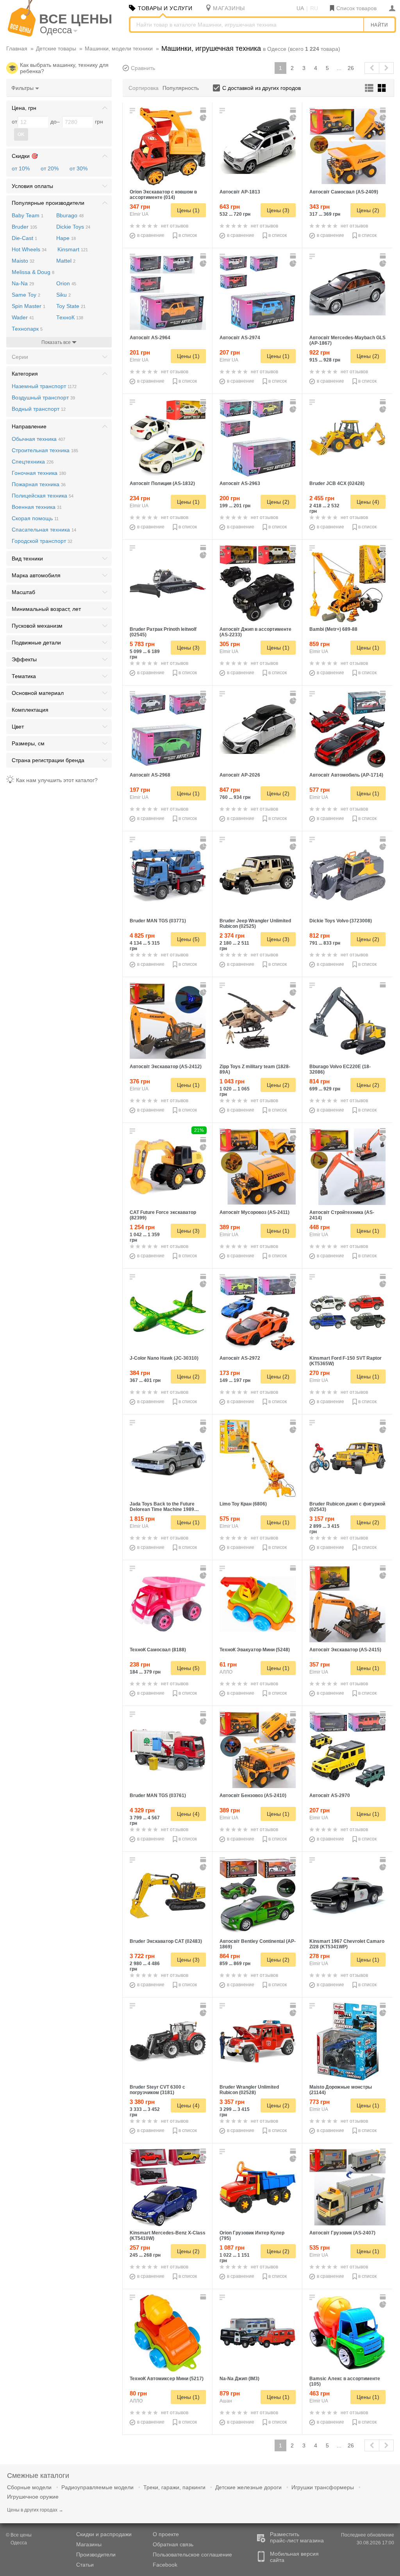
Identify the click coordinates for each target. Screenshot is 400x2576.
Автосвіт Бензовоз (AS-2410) (253, 1796)
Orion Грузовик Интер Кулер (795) (252, 2236)
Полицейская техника (43, 496)
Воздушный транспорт (43, 397)
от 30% (79, 168)
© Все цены (19, 2539)
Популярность (181, 88)
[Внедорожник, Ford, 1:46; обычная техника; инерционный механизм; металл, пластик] (347, 1312)
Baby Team (28, 215)
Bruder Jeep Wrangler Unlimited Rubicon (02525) (255, 924)
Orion (66, 283)
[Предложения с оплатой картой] (204, 110)
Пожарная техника (39, 484)
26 (351, 68)
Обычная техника (38, 439)
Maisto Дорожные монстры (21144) (341, 2090)
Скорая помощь (35, 518)
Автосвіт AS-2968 (150, 775)
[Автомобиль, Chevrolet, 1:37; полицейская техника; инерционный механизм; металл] (347, 1896)
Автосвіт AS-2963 (240, 483)
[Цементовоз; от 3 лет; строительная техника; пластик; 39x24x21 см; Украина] (347, 2333)
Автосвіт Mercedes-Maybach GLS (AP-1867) (347, 340)
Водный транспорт (39, 409)
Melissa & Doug (33, 272)
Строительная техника (45, 450)
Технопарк (27, 329)
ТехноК (70, 317)
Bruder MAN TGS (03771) (158, 921)
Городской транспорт (42, 541)
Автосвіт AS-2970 (330, 1796)
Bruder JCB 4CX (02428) (337, 483)
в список (188, 235)
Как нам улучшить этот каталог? (57, 780)
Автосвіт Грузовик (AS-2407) (342, 2233)
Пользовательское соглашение (192, 2555)
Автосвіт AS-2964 (150, 338)
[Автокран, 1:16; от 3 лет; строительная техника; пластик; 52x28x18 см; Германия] (168, 875)
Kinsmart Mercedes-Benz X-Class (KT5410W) (168, 2236)
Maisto (23, 261)
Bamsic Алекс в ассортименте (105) (345, 2381)
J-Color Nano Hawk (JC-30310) (164, 1358)
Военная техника (37, 507)
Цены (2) (368, 210)
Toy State (71, 306)
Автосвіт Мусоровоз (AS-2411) (254, 1212)
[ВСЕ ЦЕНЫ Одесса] (22, 35)
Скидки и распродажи (104, 2534)
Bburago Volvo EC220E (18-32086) (340, 1069)
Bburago (70, 215)
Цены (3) (278, 210)
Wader (23, 317)
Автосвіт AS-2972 (240, 1358)
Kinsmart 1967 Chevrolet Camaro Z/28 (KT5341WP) (347, 1944)
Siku (63, 295)
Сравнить (143, 68)
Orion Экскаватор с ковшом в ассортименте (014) (163, 195)
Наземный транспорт (44, 386)
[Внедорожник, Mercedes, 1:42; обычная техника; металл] (168, 2187)
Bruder (24, 227)
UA (300, 8)
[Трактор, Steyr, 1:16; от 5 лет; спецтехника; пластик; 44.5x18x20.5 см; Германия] (168, 2041)
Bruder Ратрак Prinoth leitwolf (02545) (163, 632)
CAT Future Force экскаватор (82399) (163, 1215)
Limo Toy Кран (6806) (243, 1504)
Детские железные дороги (248, 2487)
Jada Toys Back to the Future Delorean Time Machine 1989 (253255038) (162, 1507)
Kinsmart (73, 249)
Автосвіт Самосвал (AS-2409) (344, 192)
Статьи (85, 2565)
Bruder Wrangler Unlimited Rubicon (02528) (249, 2090)
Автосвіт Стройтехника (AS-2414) (342, 1215)
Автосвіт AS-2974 (240, 338)
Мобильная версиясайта (294, 2557)
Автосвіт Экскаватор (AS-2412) (166, 1067)
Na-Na (23, 283)
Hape (66, 238)
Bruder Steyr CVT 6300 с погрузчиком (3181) (157, 2090)
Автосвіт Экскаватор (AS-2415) (345, 1650)
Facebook (165, 2565)
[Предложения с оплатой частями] (204, 118)
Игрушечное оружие (33, 2497)
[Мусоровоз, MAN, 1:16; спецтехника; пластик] (168, 1750)
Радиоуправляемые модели (97, 2487)
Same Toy (26, 295)
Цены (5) (188, 939)
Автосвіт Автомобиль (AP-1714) (346, 775)
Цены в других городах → (35, 2510)
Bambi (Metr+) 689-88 (333, 629)
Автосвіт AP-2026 (240, 775)
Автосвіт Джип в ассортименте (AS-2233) (255, 632)
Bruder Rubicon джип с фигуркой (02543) (347, 1507)
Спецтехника (33, 462)
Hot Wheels (29, 249)
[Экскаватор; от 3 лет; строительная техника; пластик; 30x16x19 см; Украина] (168, 146)
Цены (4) (368, 502)
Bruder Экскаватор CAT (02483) (166, 1941)
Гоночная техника (39, 473)
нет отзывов (175, 226)
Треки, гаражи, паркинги (174, 2487)
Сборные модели (29, 2487)
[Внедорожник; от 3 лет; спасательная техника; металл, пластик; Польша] (258, 2333)
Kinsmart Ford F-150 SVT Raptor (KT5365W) (346, 1361)
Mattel (66, 261)
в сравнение (151, 235)
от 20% (50, 168)
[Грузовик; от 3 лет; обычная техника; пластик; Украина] (258, 2187)
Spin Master (29, 306)
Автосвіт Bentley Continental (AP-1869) (258, 1944)
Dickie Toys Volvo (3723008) (341, 921)
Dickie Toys (73, 227)
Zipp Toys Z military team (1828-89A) (255, 1069)
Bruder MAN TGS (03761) (158, 1796)
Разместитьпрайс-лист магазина (297, 2537)
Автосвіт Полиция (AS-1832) (162, 483)
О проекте (166, 2534)
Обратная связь (173, 2544)
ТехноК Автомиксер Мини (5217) (167, 2379)
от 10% (21, 168)
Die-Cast (24, 238)
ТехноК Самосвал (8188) (158, 1650)
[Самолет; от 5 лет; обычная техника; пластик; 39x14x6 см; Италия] (168, 1312)
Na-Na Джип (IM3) (239, 2379)
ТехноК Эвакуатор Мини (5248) (255, 1650)
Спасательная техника (44, 530)
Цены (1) (188, 210)
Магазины (89, 2544)
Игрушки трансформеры (323, 2487)
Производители (96, 2555)
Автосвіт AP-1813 (240, 192)
